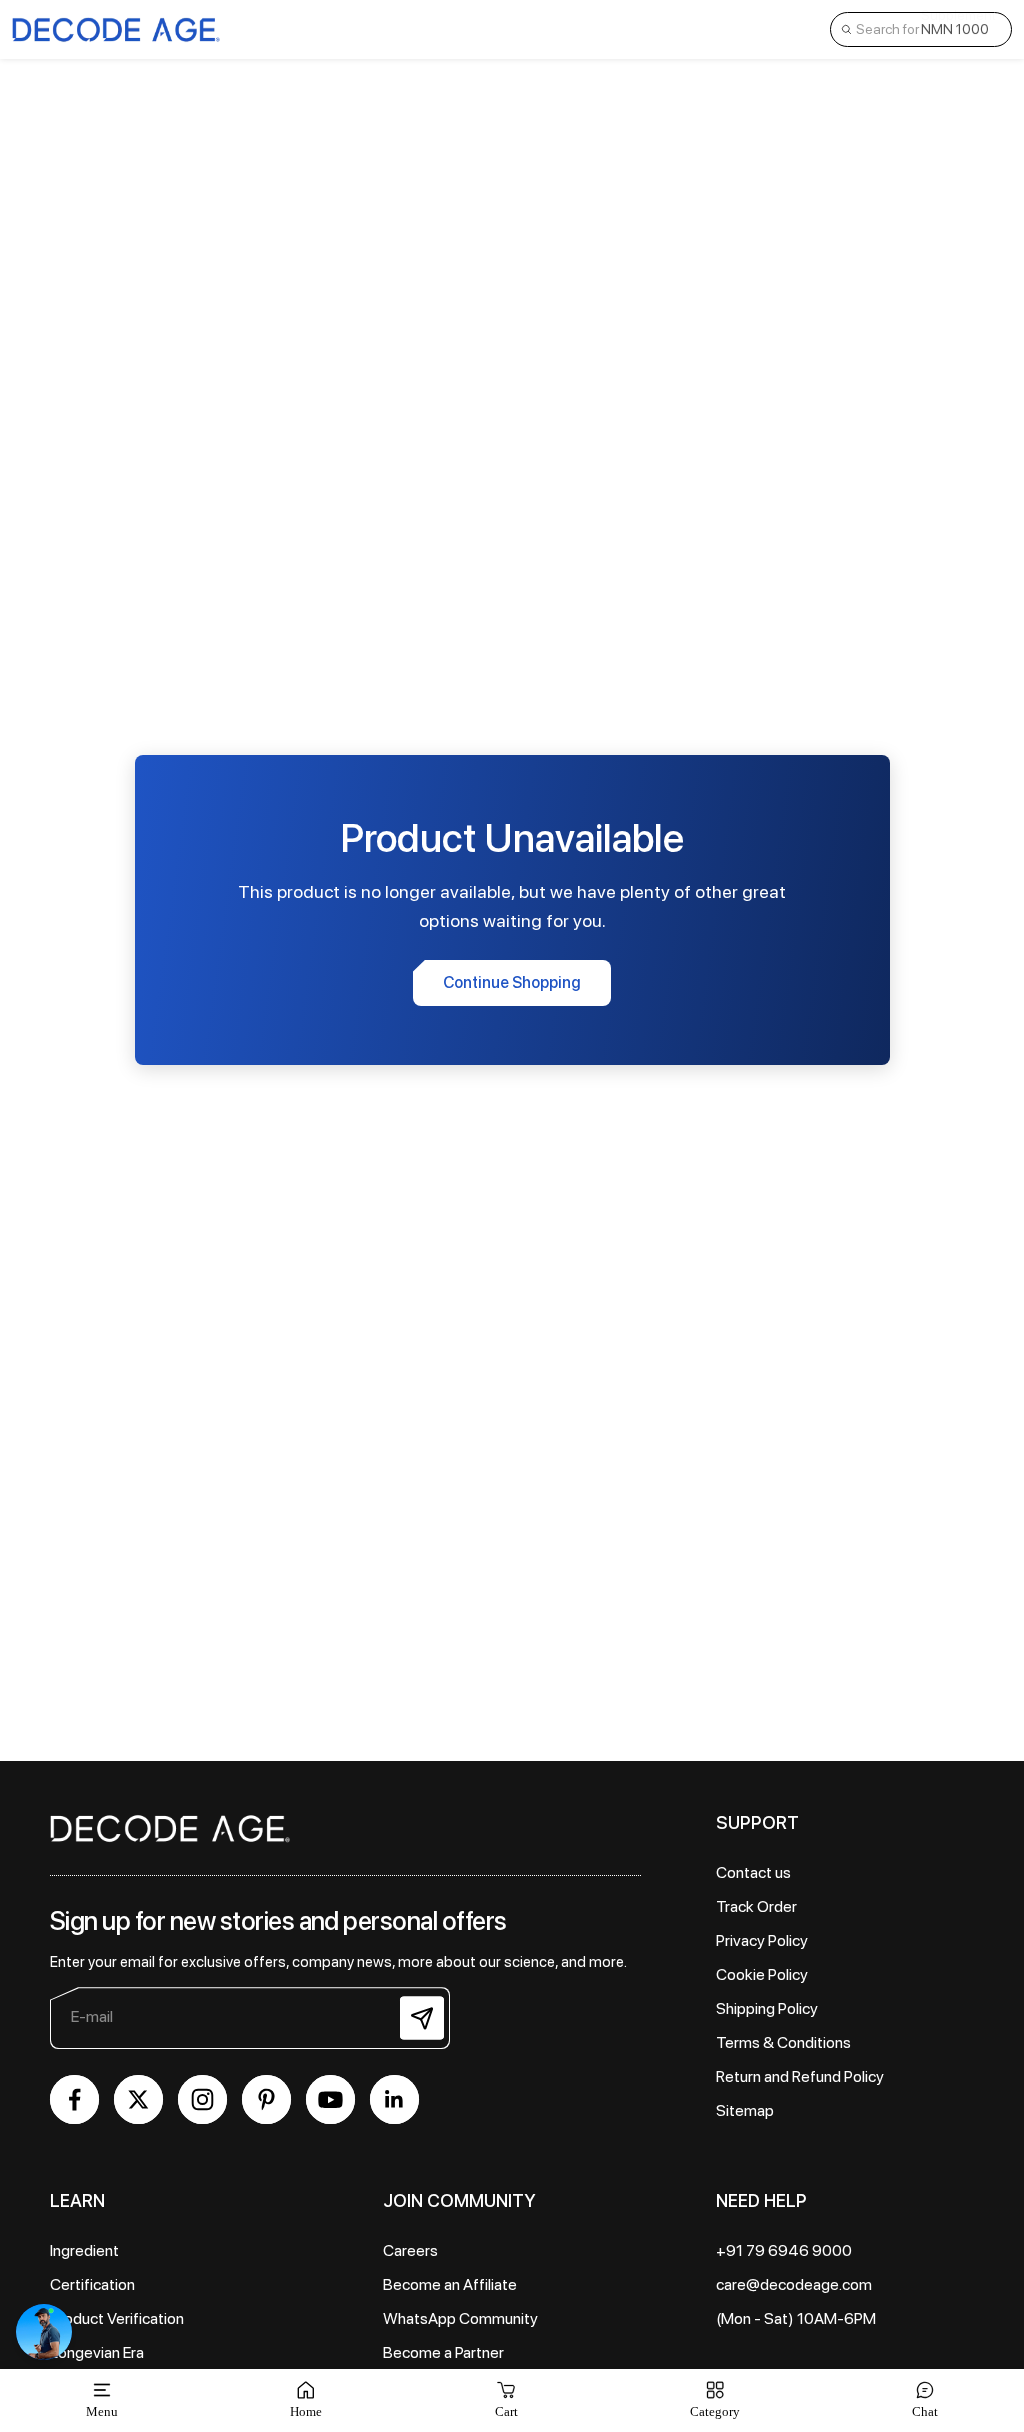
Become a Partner (443, 2352)
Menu (102, 2411)
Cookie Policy (762, 1974)
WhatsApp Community (460, 2318)
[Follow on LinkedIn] (394, 2099)
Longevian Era (97, 2352)
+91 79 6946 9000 (784, 2250)
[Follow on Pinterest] (266, 2099)
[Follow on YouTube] (330, 2099)
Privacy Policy (762, 1940)
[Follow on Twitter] (138, 2099)
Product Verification (117, 2318)
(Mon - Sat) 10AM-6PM (796, 2318)
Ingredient (84, 2250)
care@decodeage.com (794, 2284)
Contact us (753, 1872)
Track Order (756, 1906)
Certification (92, 2284)
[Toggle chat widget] (44, 2332)
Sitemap (745, 2110)
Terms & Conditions (783, 2042)
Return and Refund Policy (800, 2076)
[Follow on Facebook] (74, 2099)
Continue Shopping (512, 982)
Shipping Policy (767, 2008)
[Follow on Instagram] (202, 2099)
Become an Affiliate (450, 2284)
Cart (506, 2400)
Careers (410, 2250)
